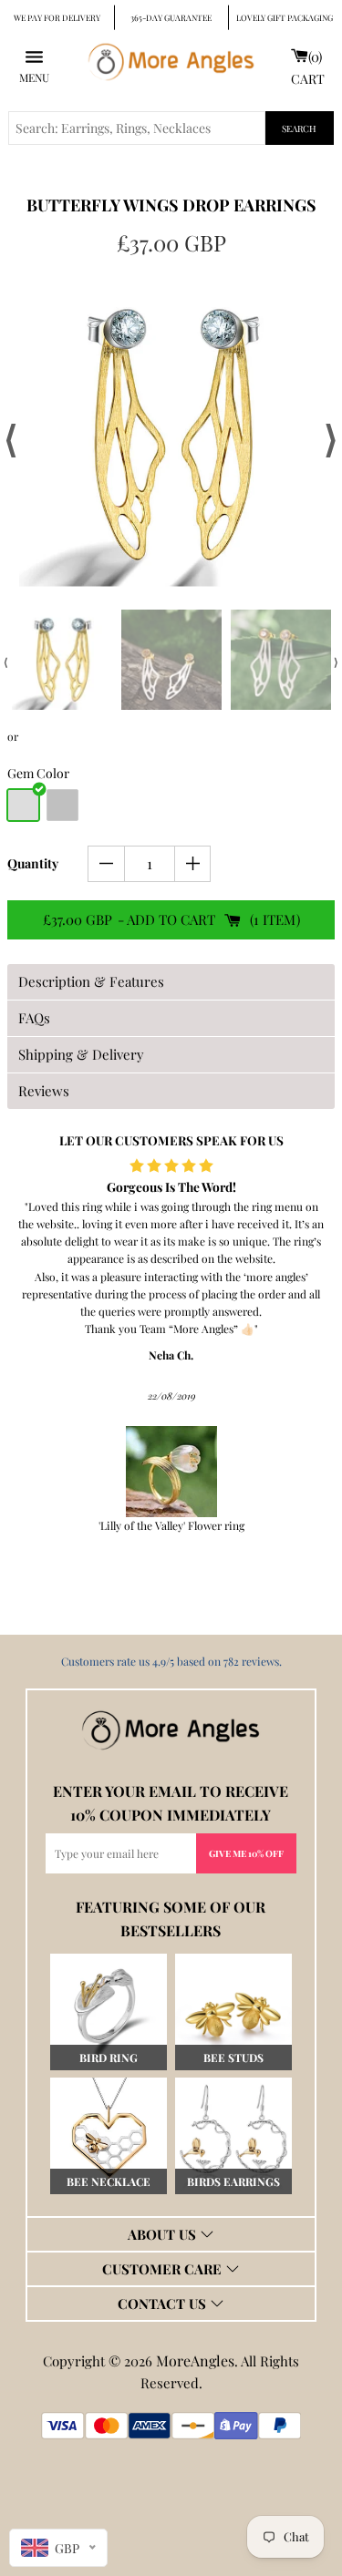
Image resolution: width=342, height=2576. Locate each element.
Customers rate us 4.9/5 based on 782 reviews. (171, 1661)
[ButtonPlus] (193, 864)
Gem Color (38, 773)
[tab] (171, 982)
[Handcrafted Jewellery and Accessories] (171, 66)
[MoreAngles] (171, 1730)
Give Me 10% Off (246, 1853)
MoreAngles (195, 2360)
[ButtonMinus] (106, 864)
